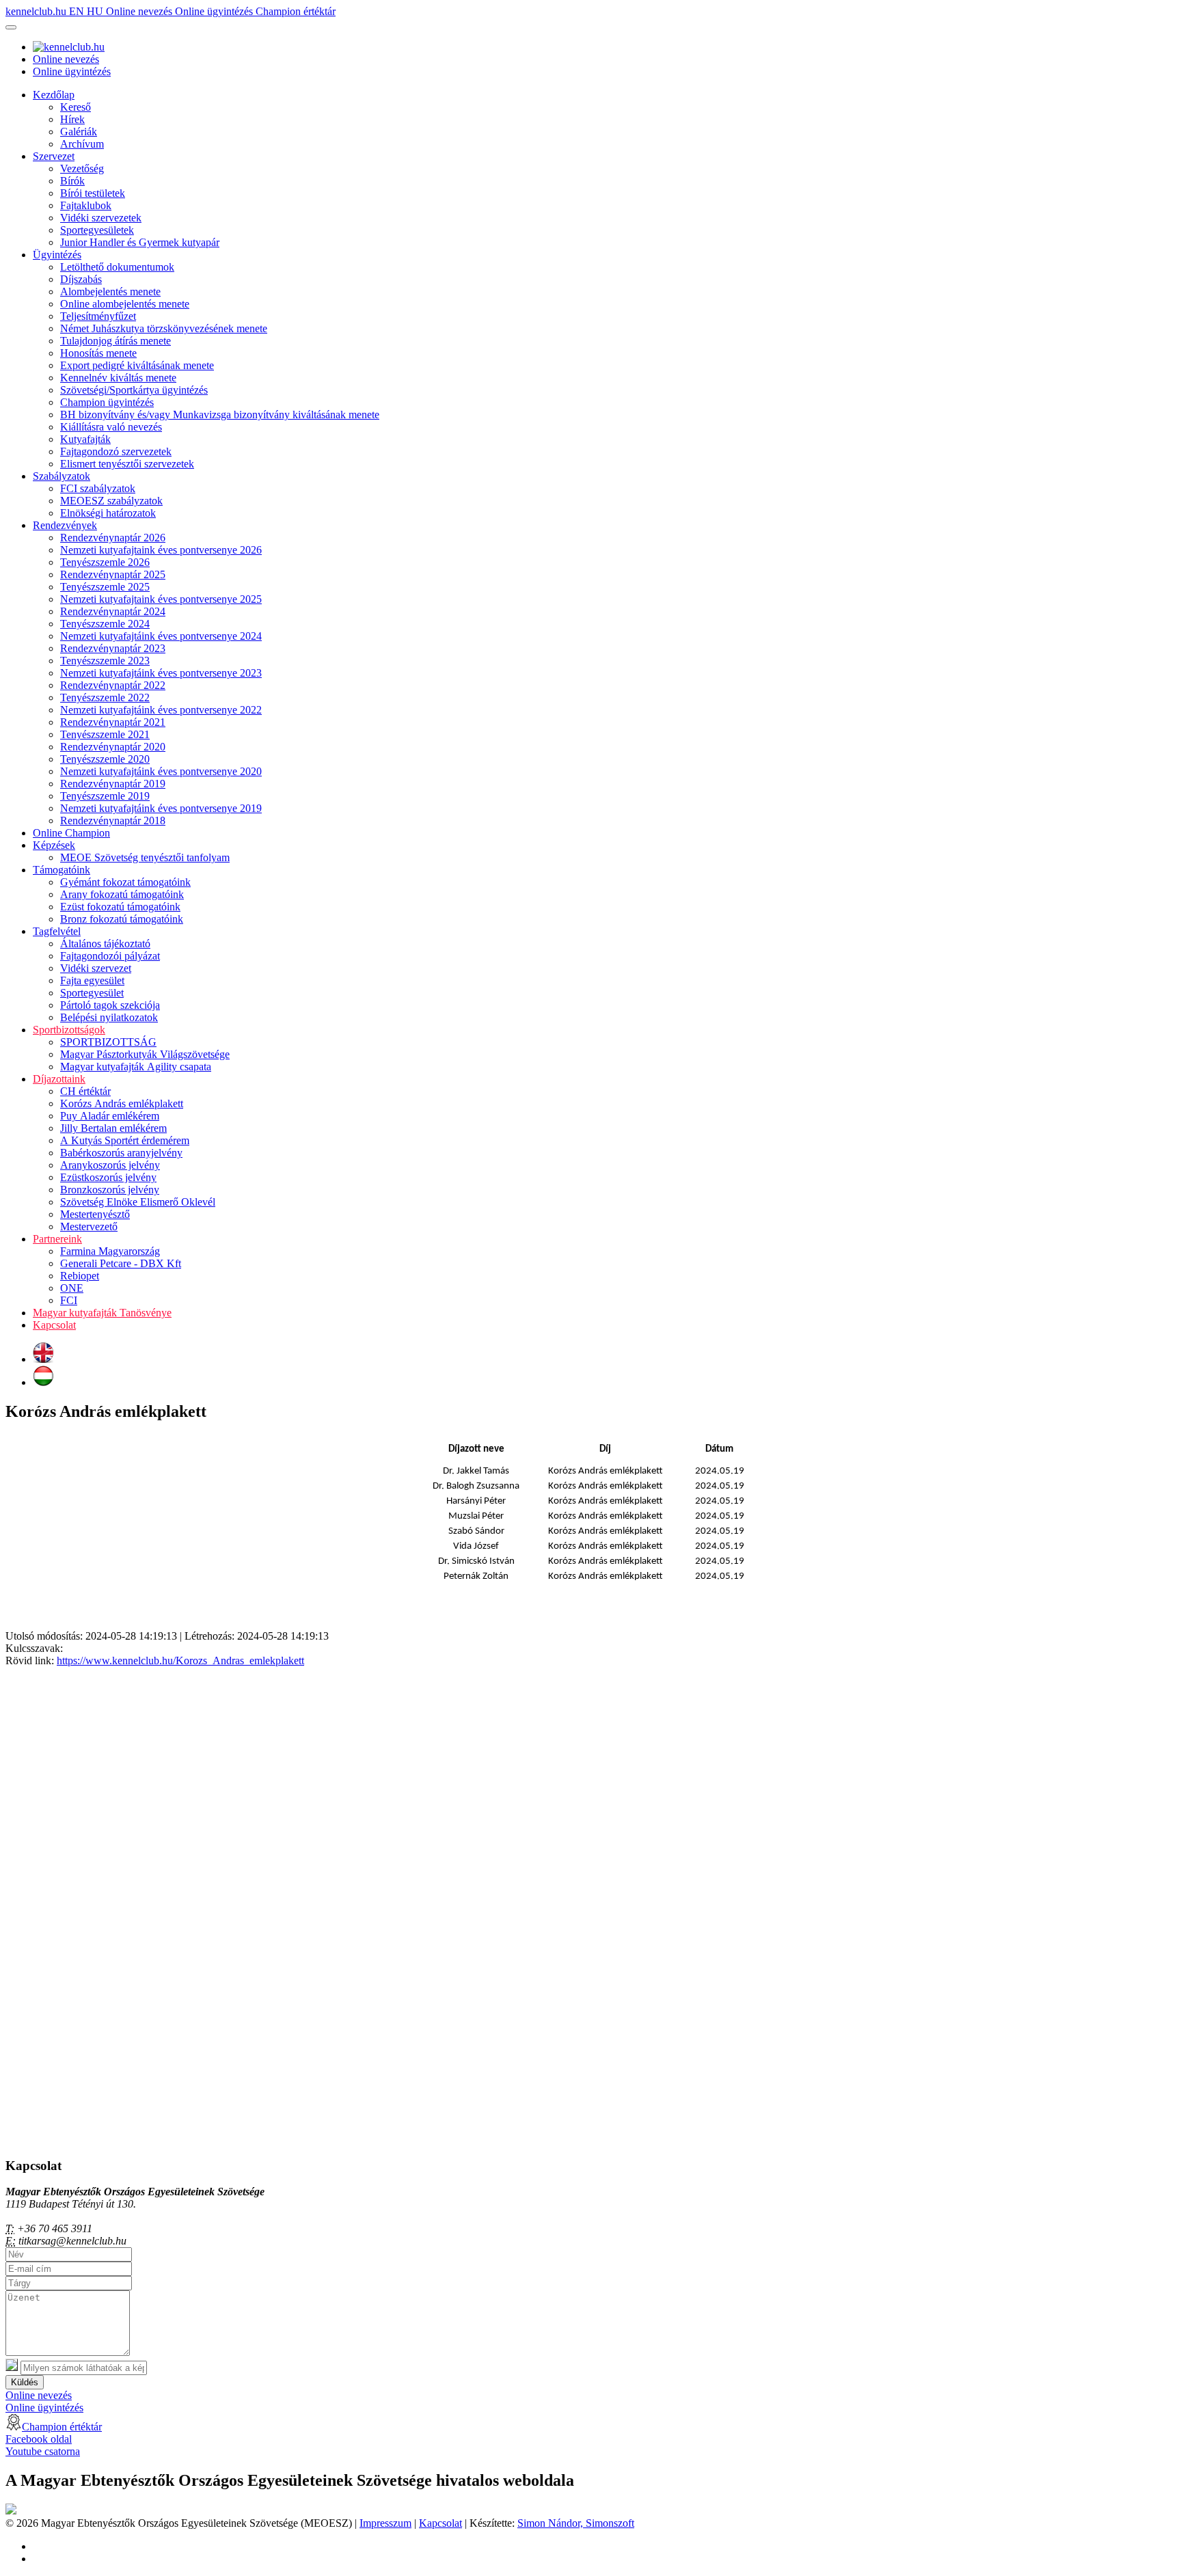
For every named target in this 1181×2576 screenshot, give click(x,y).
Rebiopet (80, 1276)
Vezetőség (82, 168)
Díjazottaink (59, 1079)
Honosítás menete (98, 353)
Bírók (72, 181)
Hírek (72, 119)
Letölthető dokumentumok (117, 267)
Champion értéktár (296, 11)
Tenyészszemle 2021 (105, 734)
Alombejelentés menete (110, 292)
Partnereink (57, 1239)
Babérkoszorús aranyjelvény (121, 1153)
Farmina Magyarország (110, 1251)
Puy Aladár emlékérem (110, 1116)
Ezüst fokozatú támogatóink (120, 907)
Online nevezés (140, 11)
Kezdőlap (54, 95)
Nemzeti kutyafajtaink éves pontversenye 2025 (161, 599)
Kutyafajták (85, 439)
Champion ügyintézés (107, 402)
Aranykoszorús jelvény (110, 1165)
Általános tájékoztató (105, 944)
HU (96, 11)
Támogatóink (62, 870)
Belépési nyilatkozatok (109, 1017)
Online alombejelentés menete (125, 304)
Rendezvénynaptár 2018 (113, 821)
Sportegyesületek (97, 230)
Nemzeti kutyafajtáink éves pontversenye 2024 (161, 636)
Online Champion (71, 833)
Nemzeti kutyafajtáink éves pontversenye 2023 (161, 673)
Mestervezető (89, 1226)
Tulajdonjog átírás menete (116, 341)
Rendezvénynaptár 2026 (113, 538)
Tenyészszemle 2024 (105, 624)
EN (78, 11)
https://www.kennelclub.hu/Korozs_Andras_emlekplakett (180, 1660)
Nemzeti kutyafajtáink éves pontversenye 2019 (161, 808)
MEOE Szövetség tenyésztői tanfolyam (145, 857)
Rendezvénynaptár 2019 (113, 784)
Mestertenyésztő (95, 1214)
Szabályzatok (62, 476)
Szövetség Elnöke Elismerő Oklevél (138, 1202)
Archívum (82, 144)
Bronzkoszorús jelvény (110, 1190)
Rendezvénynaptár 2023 (113, 648)
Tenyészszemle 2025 (105, 587)
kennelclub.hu (37, 11)
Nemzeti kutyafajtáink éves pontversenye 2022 (161, 710)
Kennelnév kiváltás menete (118, 378)
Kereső (76, 107)
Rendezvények (65, 525)
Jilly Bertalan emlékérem (113, 1128)
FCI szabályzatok (98, 488)
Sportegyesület (92, 993)
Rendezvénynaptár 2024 (113, 611)
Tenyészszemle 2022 (105, 697)
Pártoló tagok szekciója (110, 1005)
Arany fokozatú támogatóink (122, 894)
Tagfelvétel (57, 931)
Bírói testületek (93, 193)
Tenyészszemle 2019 (105, 796)
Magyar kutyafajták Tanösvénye (102, 1313)
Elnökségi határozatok (108, 513)
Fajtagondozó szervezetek (116, 451)
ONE (72, 1288)
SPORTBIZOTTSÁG (108, 1042)
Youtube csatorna (43, 2451)
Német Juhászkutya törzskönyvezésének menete (164, 328)
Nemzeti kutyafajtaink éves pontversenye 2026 (161, 550)
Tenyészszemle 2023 (105, 661)
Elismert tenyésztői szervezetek (127, 464)
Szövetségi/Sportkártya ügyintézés (134, 390)
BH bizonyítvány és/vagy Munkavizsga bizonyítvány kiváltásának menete (220, 415)
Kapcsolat (54, 1325)
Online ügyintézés (215, 11)
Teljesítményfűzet (98, 316)
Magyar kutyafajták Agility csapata (136, 1067)
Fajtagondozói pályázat (110, 956)
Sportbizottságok (69, 1030)
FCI (69, 1300)
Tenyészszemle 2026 (105, 562)
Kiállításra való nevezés (111, 427)
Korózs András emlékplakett (122, 1103)
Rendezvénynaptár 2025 (113, 574)
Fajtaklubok (86, 205)
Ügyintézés (57, 255)
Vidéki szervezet (96, 968)
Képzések (54, 845)
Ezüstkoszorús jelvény (108, 1177)
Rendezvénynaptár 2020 (113, 747)
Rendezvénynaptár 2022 (113, 685)
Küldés (25, 2382)
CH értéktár (85, 1091)
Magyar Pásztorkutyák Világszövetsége (145, 1054)
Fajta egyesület (92, 980)
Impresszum (385, 2523)
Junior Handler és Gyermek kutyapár (140, 242)
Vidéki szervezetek (101, 218)
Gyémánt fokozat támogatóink (125, 882)
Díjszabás (81, 279)
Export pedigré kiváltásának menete (137, 365)
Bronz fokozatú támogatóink (122, 919)
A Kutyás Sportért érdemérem (125, 1140)
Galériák (79, 132)
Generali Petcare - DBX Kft (121, 1263)
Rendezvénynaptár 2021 (113, 722)
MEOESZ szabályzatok (111, 501)
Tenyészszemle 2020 (105, 759)
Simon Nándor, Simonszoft (576, 2523)
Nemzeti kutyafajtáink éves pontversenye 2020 (161, 771)
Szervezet (54, 156)
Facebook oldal (39, 2439)
